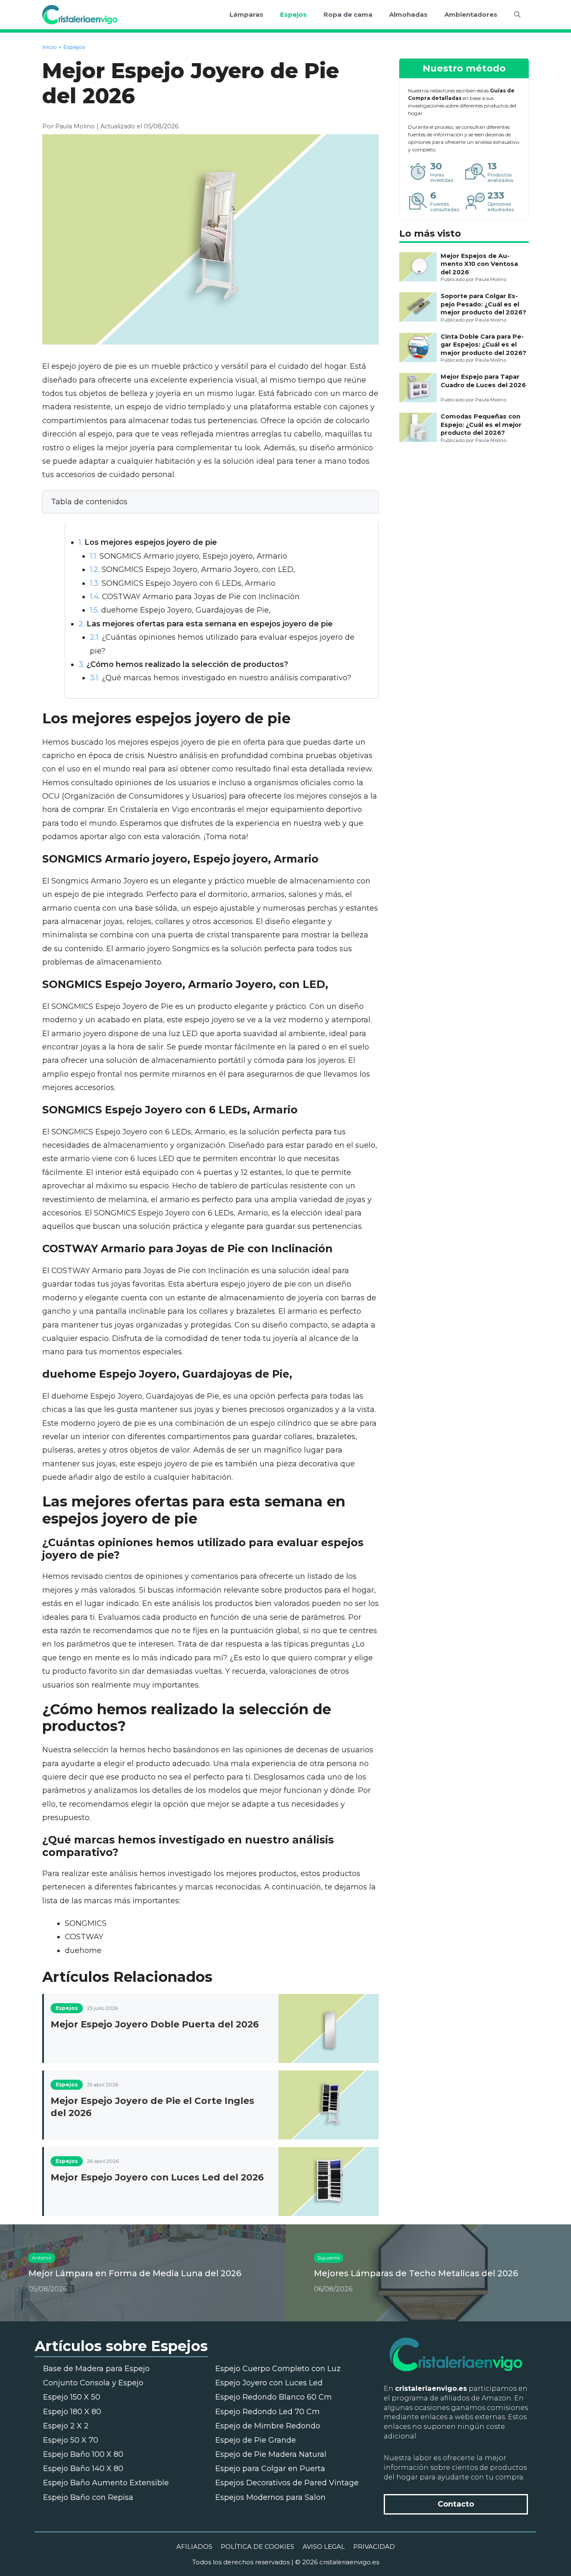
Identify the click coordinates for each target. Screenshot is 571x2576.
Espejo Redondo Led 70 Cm (268, 2412)
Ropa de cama (348, 14)
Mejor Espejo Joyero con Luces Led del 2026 (157, 2177)
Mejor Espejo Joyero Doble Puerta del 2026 (155, 2024)
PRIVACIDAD (374, 2547)
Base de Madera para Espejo (96, 2369)
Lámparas (246, 14)
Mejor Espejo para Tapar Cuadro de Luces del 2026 (483, 381)
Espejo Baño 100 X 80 (83, 2454)
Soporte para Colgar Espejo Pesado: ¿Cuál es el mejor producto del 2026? (483, 304)
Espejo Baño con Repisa (88, 2497)
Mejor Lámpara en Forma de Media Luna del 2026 (135, 2273)
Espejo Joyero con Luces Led (269, 2383)
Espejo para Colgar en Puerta (270, 2469)
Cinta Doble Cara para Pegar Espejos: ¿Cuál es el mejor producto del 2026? (483, 345)
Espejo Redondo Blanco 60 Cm (274, 2397)
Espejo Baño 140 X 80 (83, 2469)
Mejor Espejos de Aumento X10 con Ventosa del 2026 (479, 264)
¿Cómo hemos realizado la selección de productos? (183, 664)
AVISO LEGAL (324, 2547)
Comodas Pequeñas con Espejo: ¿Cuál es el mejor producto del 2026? (481, 425)
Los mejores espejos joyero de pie (148, 542)
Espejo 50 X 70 (71, 2440)
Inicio (50, 47)
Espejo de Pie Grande (256, 2440)
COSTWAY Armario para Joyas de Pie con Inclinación (195, 597)
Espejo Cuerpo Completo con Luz (278, 2369)
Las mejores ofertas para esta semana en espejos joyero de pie (206, 624)
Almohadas (408, 14)
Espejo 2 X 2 (66, 2426)
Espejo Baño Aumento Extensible (106, 2483)
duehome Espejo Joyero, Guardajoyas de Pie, (180, 610)
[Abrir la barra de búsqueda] (517, 15)
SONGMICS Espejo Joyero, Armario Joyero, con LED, (192, 569)
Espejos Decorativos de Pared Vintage (287, 2483)
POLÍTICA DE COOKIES (257, 2547)
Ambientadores (471, 14)
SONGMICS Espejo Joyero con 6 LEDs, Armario (183, 583)
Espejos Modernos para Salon (270, 2497)
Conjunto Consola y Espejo (93, 2383)
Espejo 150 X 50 (72, 2397)
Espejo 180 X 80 (72, 2412)
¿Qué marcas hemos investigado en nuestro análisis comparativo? (220, 678)
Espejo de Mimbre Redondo (268, 2426)
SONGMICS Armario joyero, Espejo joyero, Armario (189, 556)
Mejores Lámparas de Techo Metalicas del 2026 (416, 2273)
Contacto (456, 2504)
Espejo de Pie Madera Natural (271, 2454)
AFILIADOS (194, 2547)
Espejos (293, 14)
